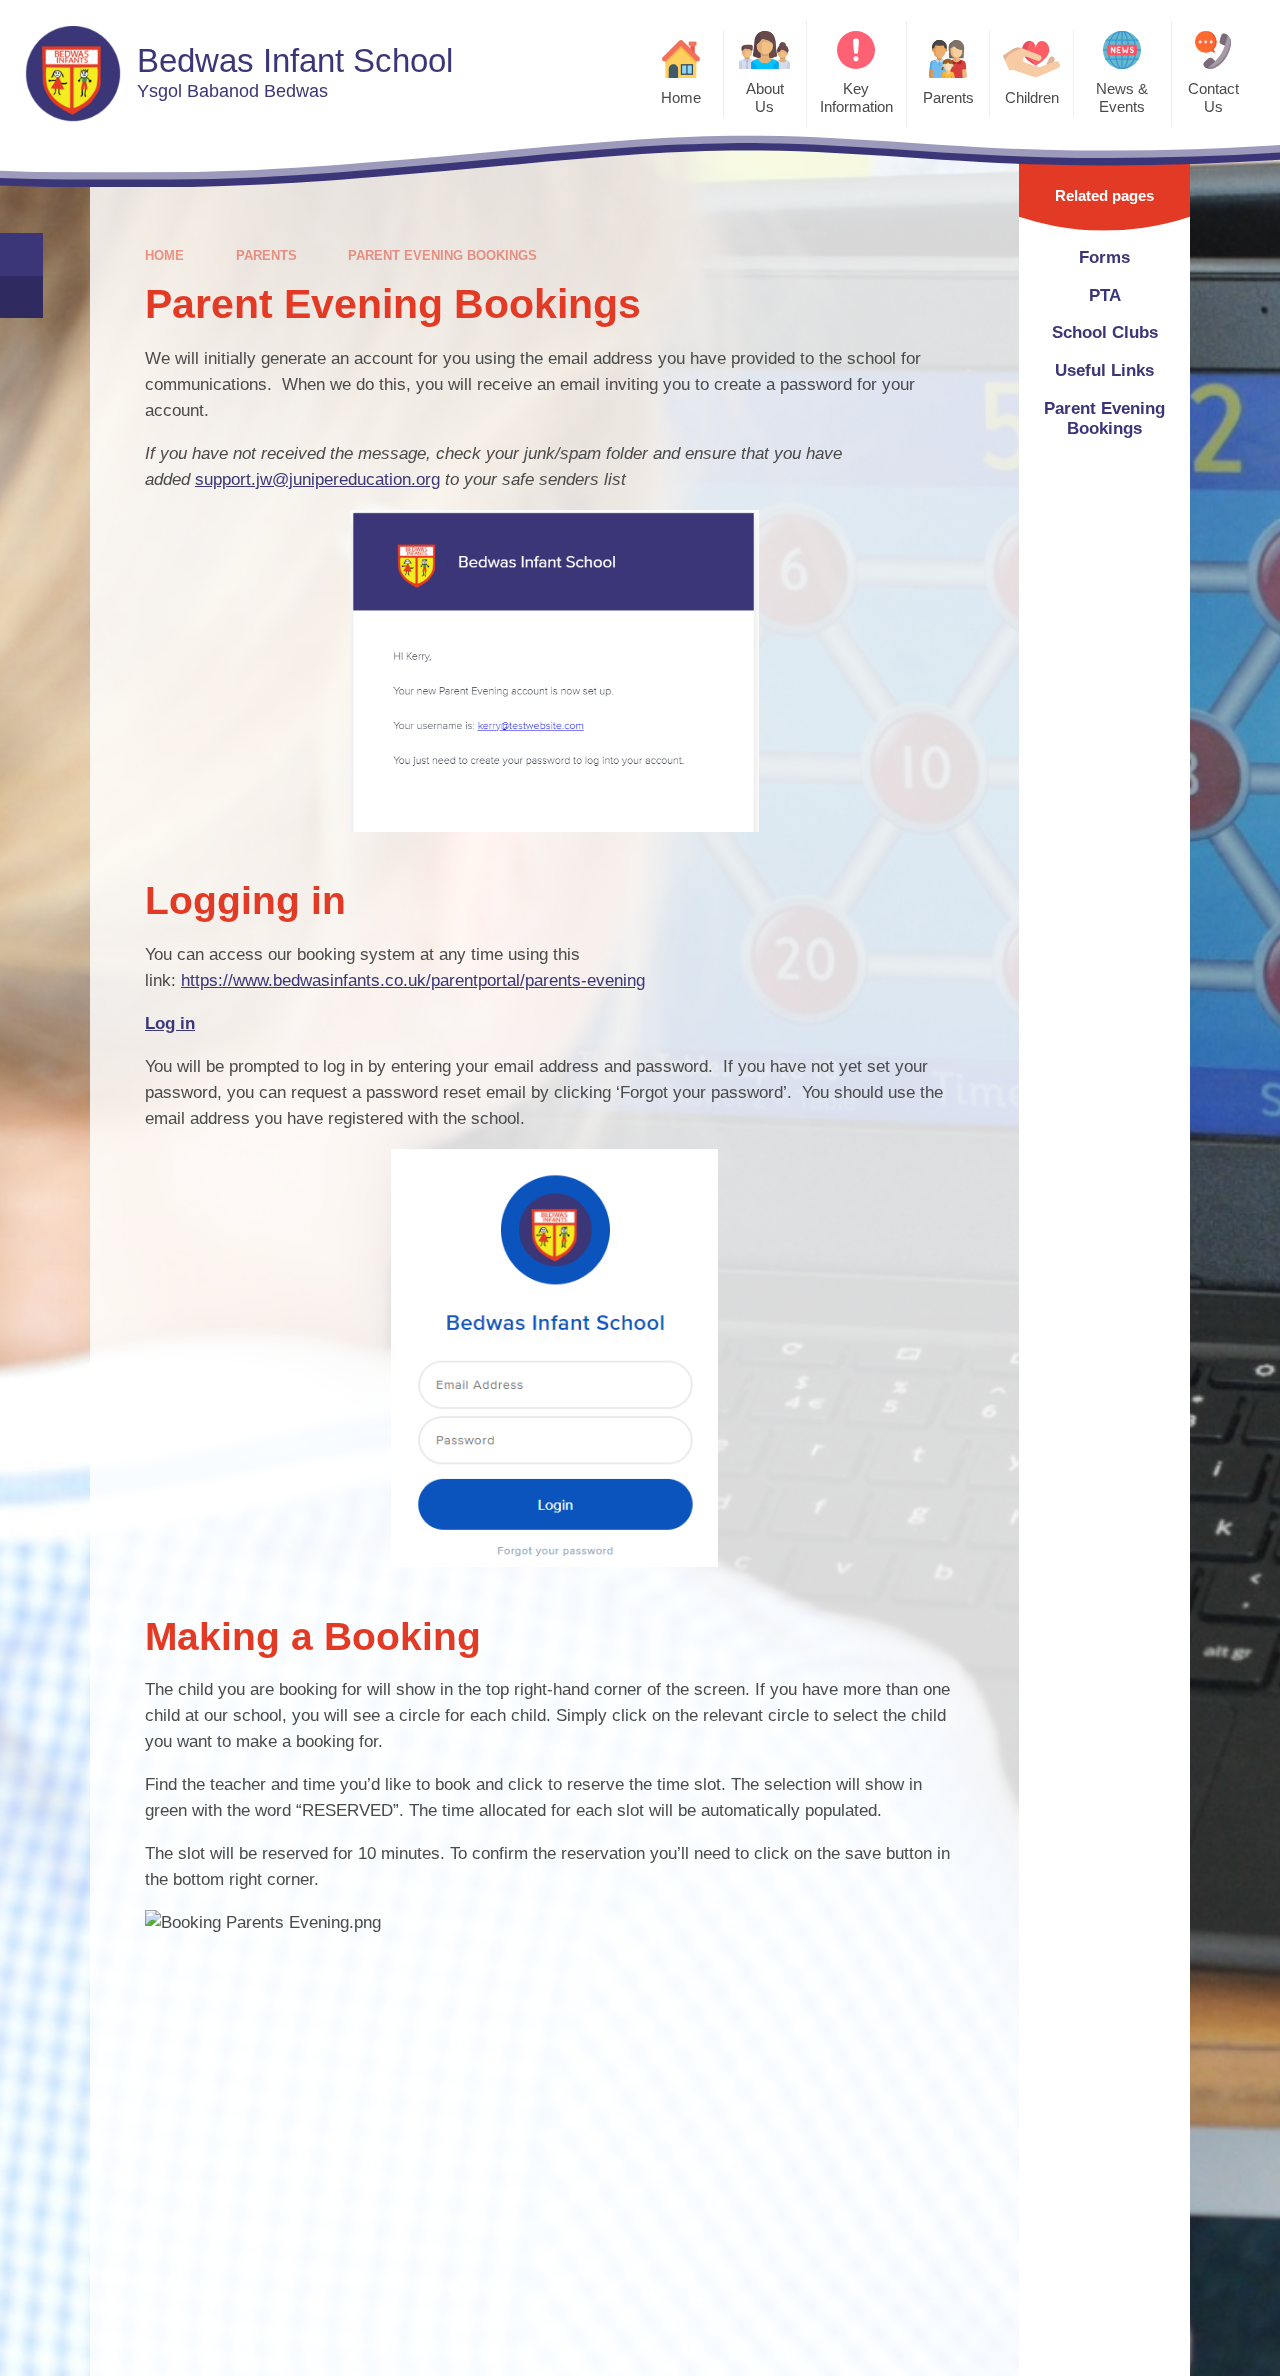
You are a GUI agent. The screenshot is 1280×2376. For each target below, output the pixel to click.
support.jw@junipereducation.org (317, 479)
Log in (170, 1023)
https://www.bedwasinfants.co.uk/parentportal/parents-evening (413, 980)
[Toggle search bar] (21, 254)
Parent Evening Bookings (442, 255)
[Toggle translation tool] (21, 297)
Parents (266, 255)
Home (164, 255)
